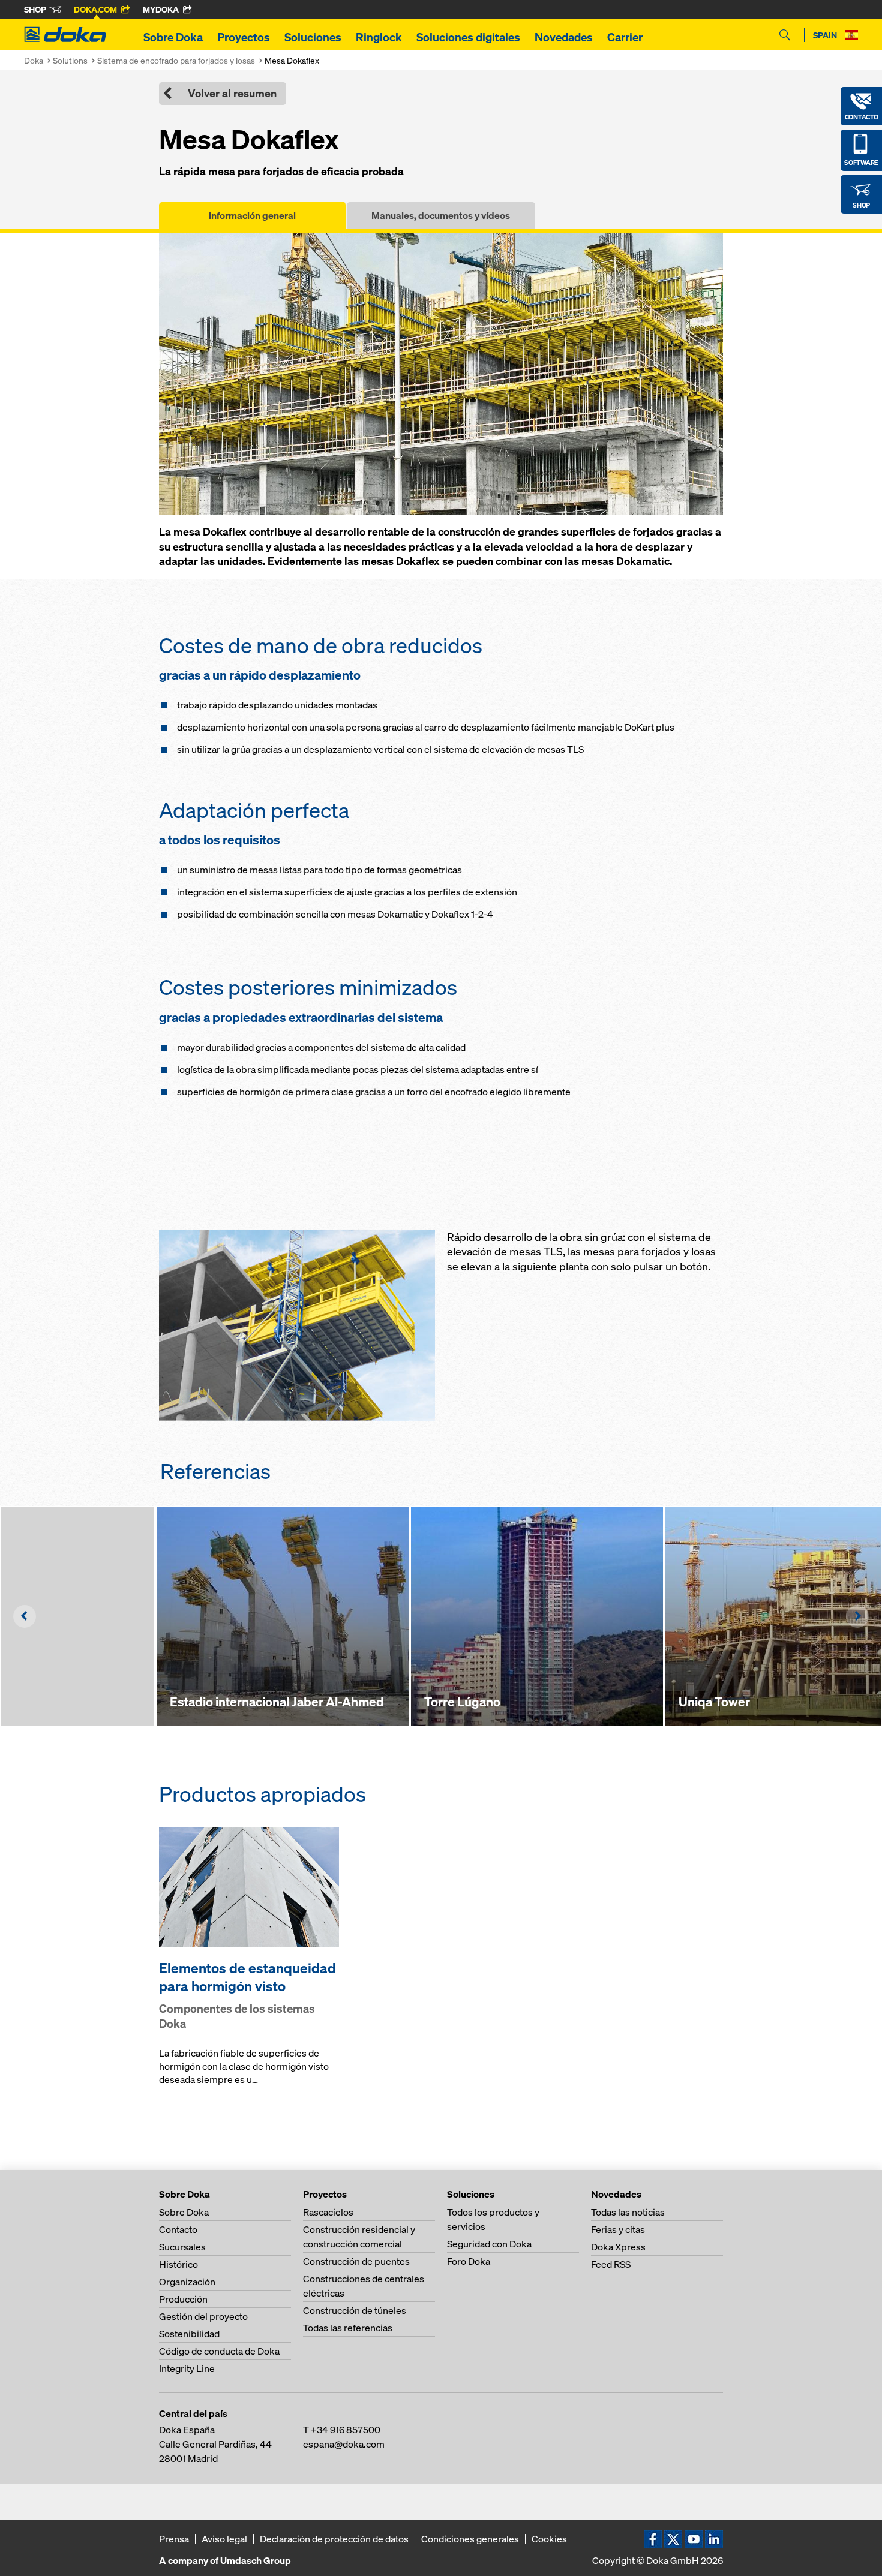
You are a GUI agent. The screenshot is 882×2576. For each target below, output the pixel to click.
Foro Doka (469, 2261)
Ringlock (379, 37)
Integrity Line (187, 2368)
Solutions (70, 60)
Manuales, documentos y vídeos (441, 215)
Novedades (564, 37)
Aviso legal (224, 2539)
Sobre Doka (173, 37)
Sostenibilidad (189, 2334)
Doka (34, 60)
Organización (187, 2282)
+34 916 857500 (346, 2430)
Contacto (178, 2229)
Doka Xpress (618, 2247)
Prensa (174, 2539)
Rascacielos (328, 2212)
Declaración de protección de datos (334, 2539)
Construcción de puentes (356, 2261)
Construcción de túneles (355, 2310)
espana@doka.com (344, 2444)
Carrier (625, 37)
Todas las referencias (348, 2328)
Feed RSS (611, 2264)
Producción (183, 2299)
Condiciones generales (470, 2539)
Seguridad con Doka (489, 2244)
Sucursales (182, 2247)
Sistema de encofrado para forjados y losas (176, 60)
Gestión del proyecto (203, 2316)
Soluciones (313, 37)
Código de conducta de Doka (219, 2351)
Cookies (549, 2539)
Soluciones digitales (468, 37)
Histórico (178, 2264)
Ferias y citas (618, 2229)
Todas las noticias (628, 2212)
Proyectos (244, 37)
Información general (252, 215)
